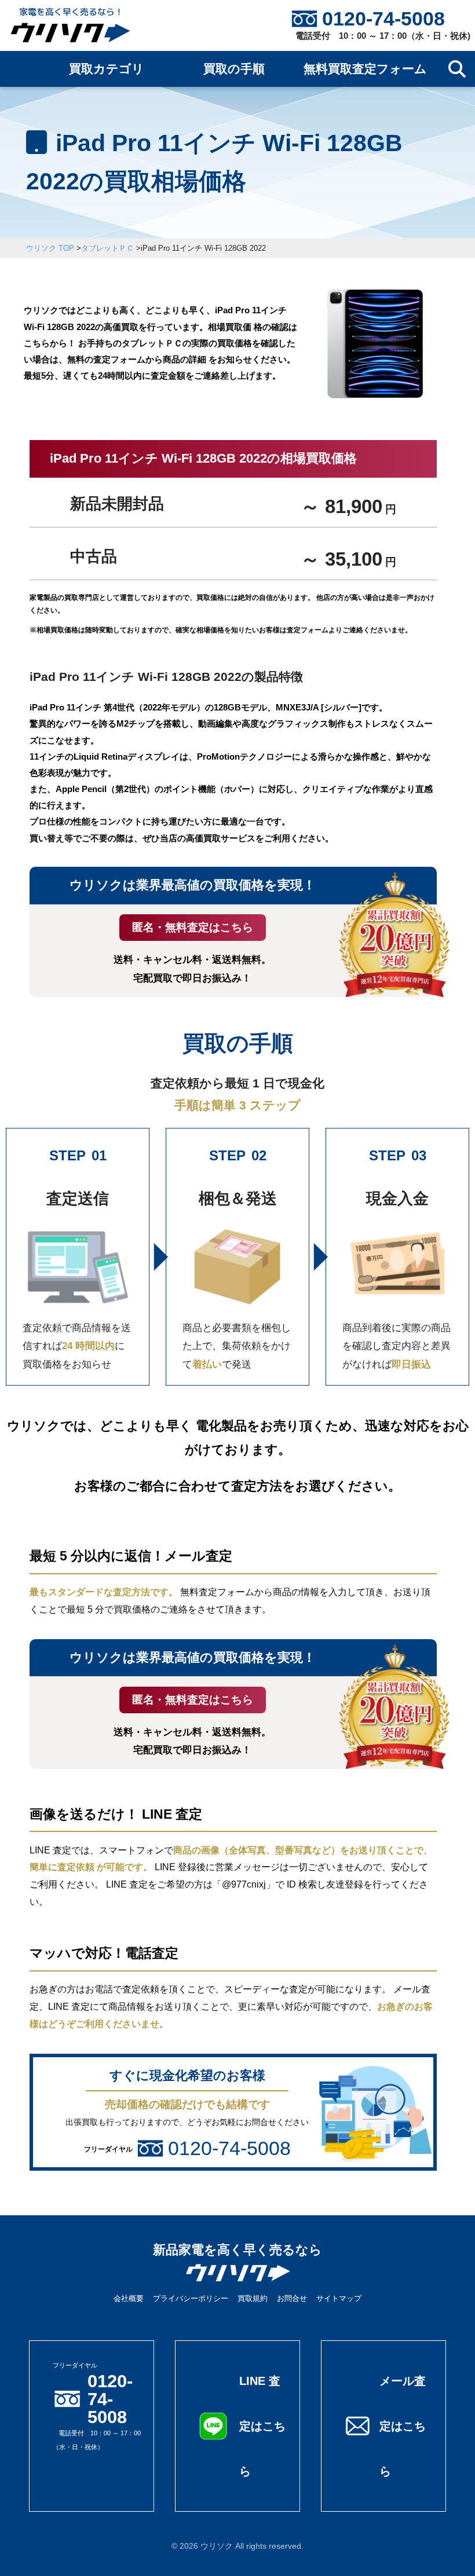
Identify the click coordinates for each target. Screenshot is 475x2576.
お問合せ (292, 2298)
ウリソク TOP (50, 248)
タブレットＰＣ (107, 248)
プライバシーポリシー (191, 2298)
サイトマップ (339, 2298)
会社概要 (129, 2298)
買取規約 (253, 2298)
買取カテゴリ (107, 69)
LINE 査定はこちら (262, 2426)
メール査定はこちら (403, 2426)
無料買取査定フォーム (365, 69)
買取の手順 (234, 69)
